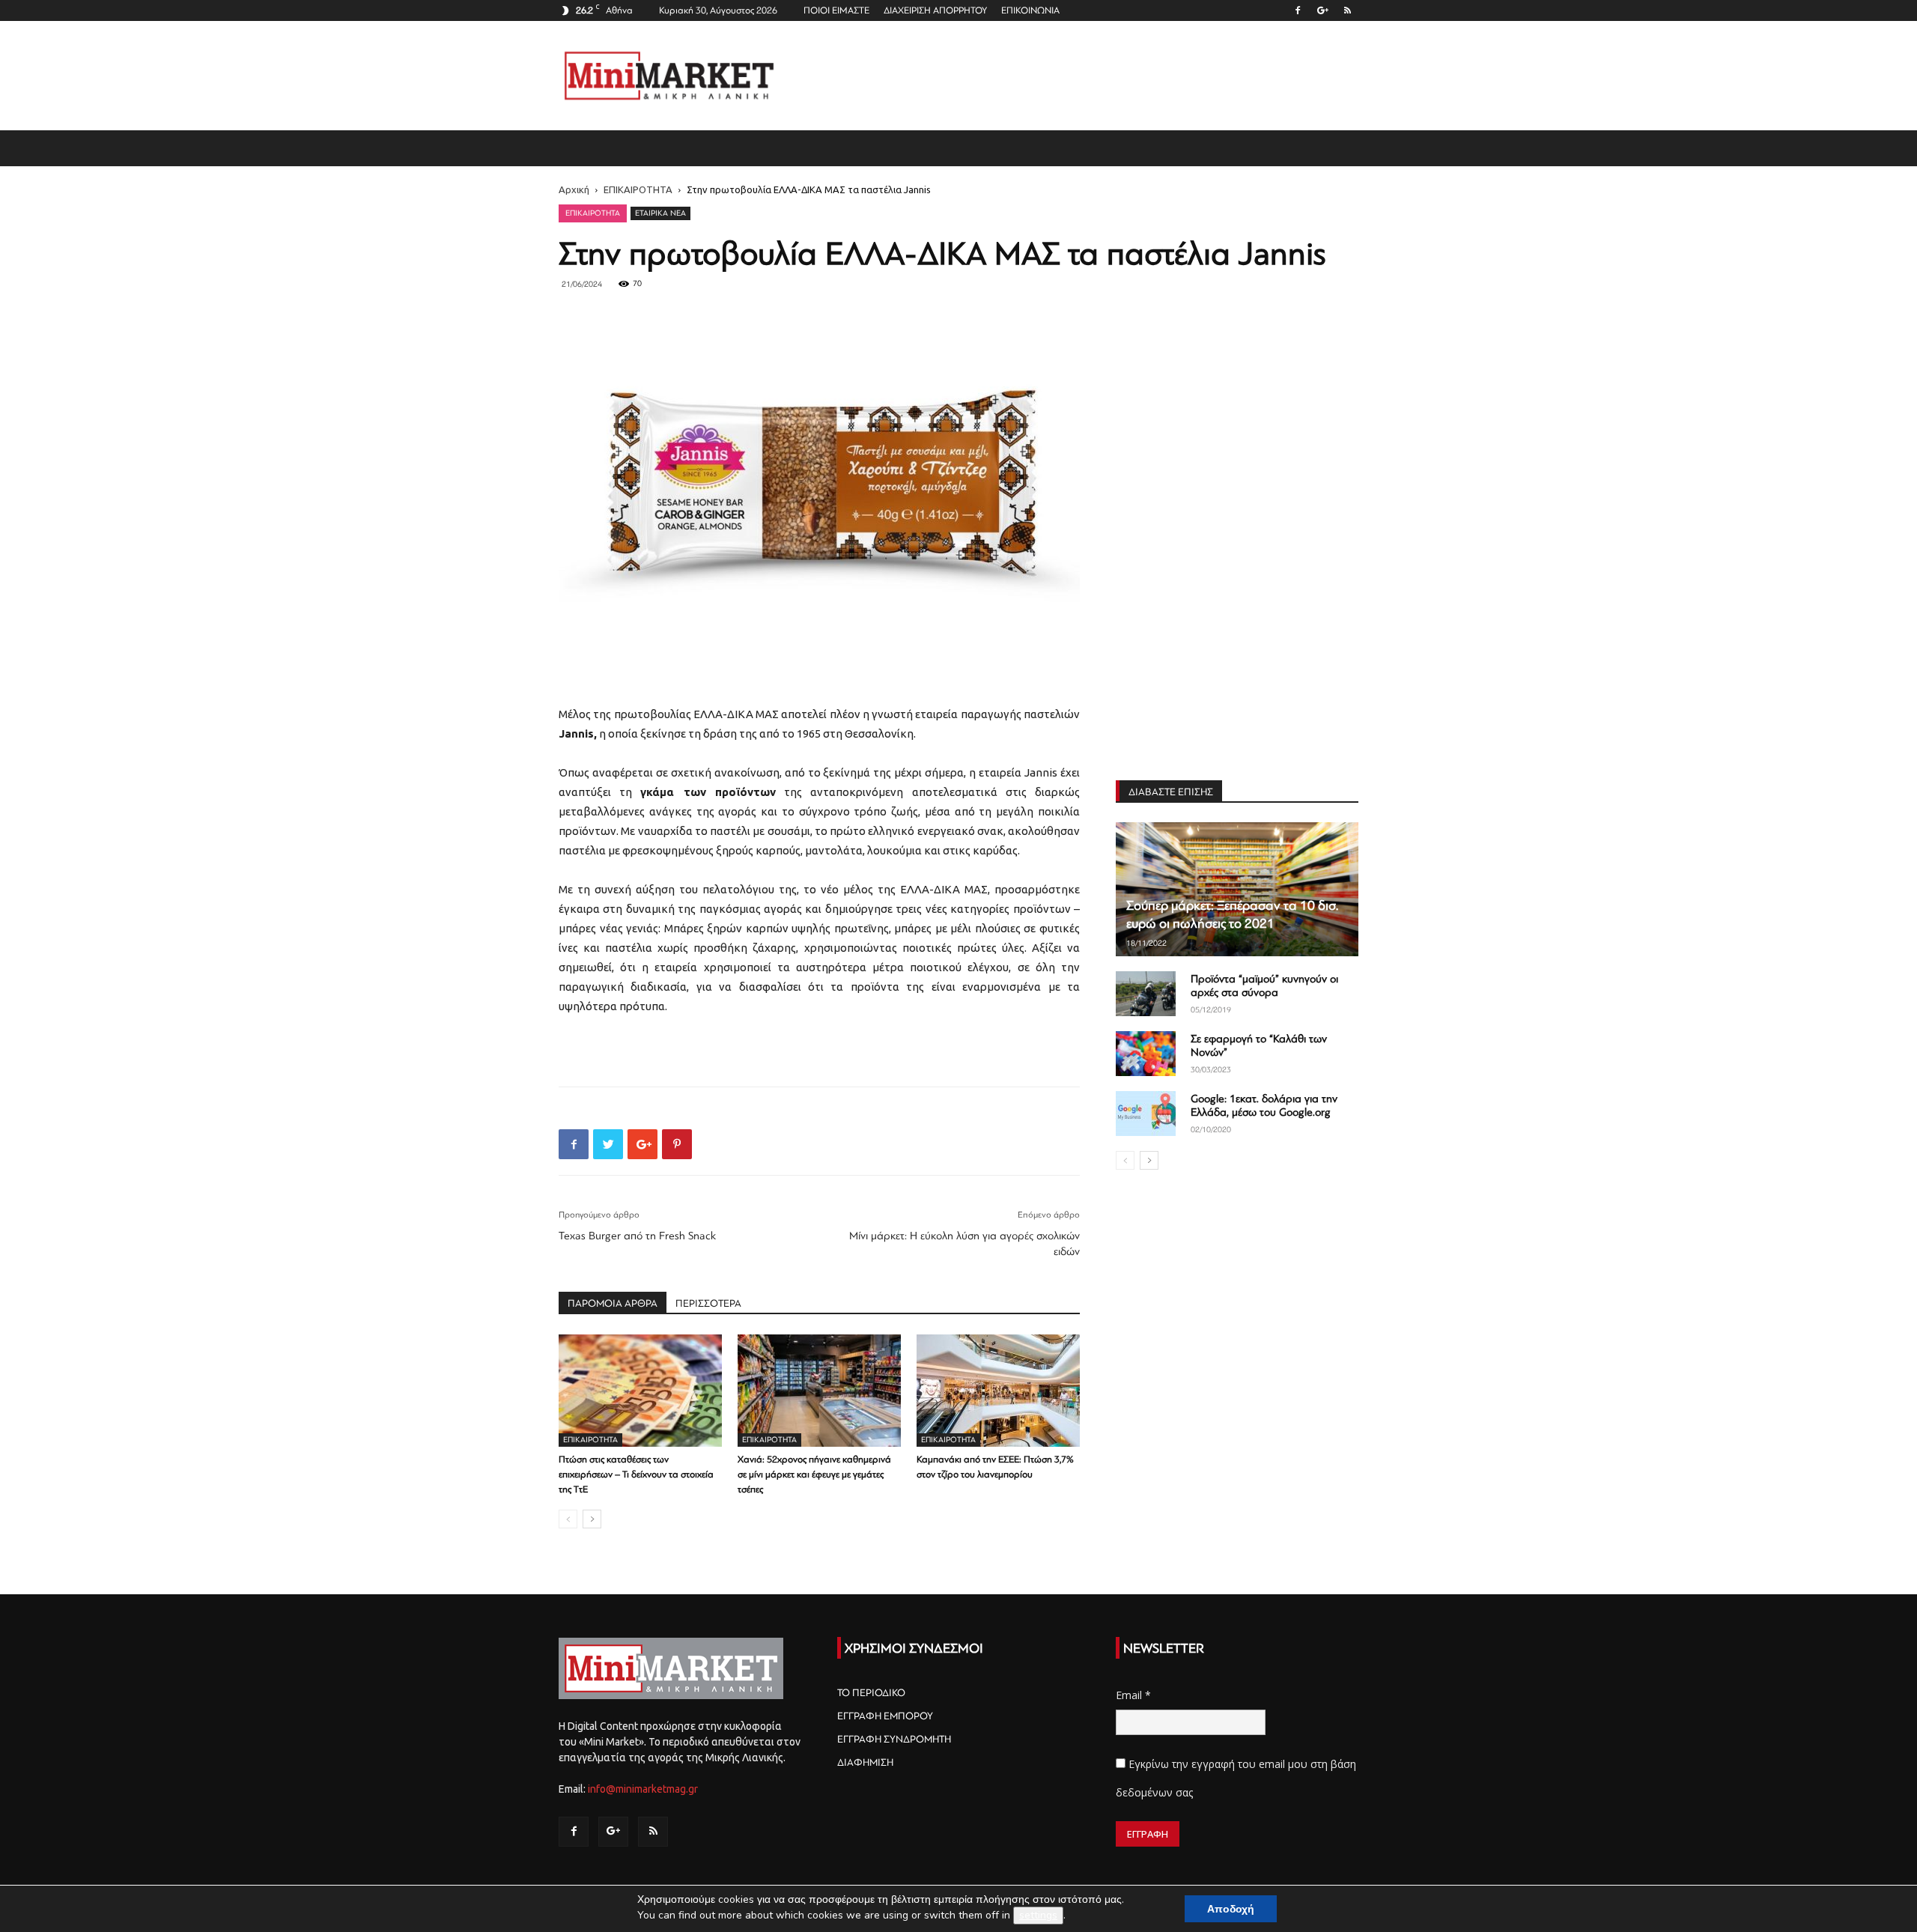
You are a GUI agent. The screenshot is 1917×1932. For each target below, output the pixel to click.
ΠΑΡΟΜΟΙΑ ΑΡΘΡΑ (613, 1303)
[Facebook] (1298, 10)
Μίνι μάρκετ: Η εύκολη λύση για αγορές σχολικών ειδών (964, 1244)
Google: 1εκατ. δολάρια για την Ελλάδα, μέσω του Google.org (1264, 1106)
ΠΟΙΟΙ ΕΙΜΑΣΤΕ (836, 10)
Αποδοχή (1231, 1909)
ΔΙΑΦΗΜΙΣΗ (865, 1762)
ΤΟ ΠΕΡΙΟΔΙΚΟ (871, 1693)
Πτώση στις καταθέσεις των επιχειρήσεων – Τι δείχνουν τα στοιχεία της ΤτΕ (636, 1474)
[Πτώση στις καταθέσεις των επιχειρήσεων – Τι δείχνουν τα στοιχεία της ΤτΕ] (640, 1391)
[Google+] (1322, 10)
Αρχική (574, 189)
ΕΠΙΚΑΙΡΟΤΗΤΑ (638, 189)
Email (1133, 1695)
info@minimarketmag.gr (643, 1789)
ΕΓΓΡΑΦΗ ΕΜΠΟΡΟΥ (885, 1716)
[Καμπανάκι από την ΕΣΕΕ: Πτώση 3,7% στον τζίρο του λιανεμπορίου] (998, 1391)
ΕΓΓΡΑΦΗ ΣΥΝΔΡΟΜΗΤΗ (894, 1739)
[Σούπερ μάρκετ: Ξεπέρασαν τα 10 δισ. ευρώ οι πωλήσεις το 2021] (1237, 889)
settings (1038, 1915)
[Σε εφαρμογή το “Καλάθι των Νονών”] (1146, 1054)
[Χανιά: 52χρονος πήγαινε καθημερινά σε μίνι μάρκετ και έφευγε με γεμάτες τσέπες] (819, 1391)
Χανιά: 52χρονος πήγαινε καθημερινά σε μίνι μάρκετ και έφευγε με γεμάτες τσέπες (814, 1474)
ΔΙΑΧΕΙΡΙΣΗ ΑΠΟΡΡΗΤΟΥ (935, 10)
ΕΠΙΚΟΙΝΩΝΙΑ (1030, 10)
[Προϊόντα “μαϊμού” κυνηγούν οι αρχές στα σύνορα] (1146, 994)
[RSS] (1347, 10)
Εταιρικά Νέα (660, 213)
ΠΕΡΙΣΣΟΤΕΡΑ (708, 1303)
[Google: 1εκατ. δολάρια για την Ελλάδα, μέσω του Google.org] (1146, 1114)
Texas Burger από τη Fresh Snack (637, 1236)
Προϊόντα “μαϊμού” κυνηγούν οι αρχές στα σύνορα (1264, 986)
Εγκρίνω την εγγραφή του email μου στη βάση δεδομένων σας (1236, 1778)
